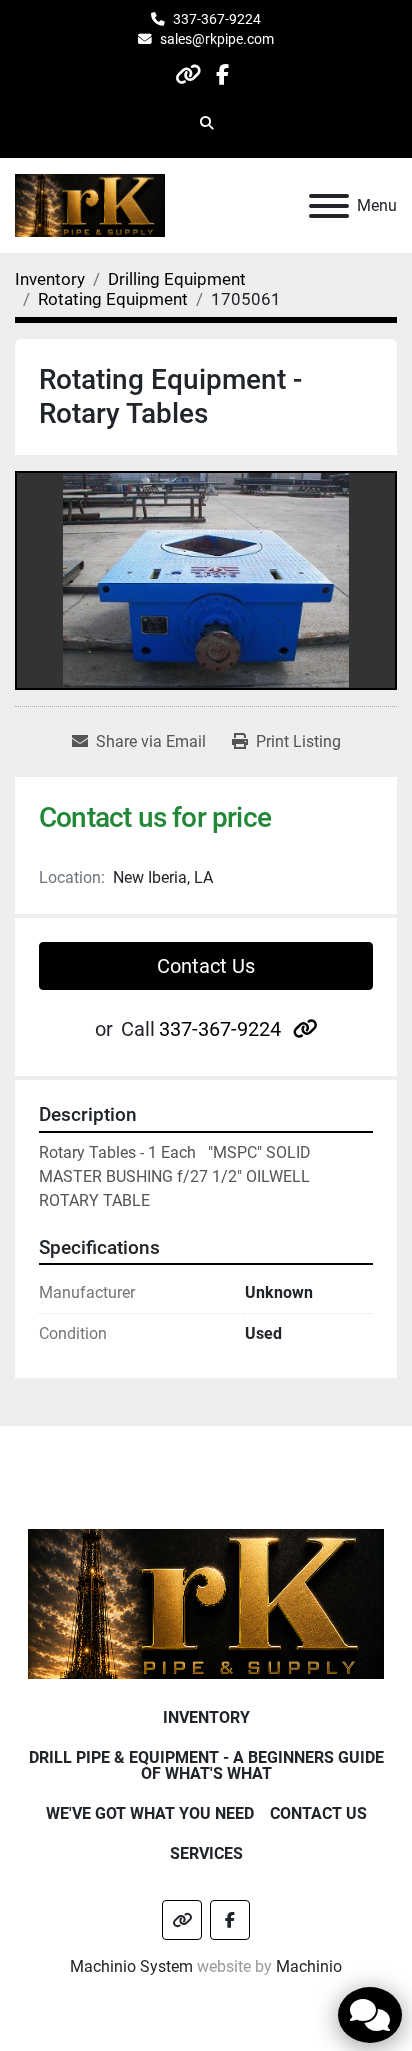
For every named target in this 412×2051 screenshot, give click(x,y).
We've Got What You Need (150, 1813)
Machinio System (131, 1966)
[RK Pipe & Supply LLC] (206, 1602)
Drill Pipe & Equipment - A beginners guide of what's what (206, 1765)
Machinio (309, 1966)
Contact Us (206, 966)
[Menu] (329, 206)
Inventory (206, 1717)
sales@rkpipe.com (217, 39)
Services (206, 1853)
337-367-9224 (217, 19)
